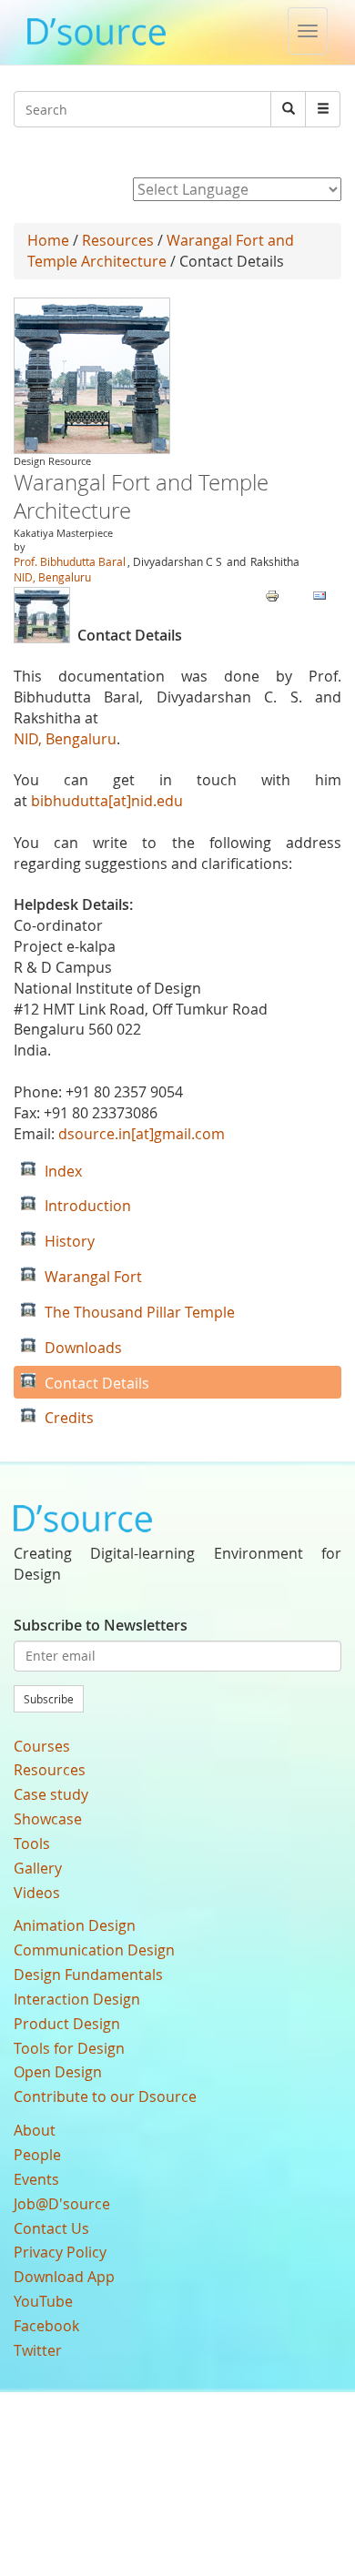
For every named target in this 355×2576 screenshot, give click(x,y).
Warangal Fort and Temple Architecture (161, 251)
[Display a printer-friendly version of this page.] (272, 594)
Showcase (48, 1819)
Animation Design (75, 1925)
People (37, 2155)
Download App (64, 2277)
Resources (118, 240)
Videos (37, 1893)
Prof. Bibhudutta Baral (70, 561)
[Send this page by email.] (319, 594)
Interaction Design (77, 1999)
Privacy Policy (60, 2252)
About (35, 2130)
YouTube (43, 2301)
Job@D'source (62, 2204)
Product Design (67, 2024)
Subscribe (49, 1699)
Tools (32, 1844)
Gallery (38, 1868)
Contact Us (51, 2228)
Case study (51, 1794)
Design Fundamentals (88, 1975)
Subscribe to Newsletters (101, 1625)
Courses (42, 1746)
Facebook (46, 2326)
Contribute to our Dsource (105, 2096)
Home (48, 240)
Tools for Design (69, 2048)
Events (36, 2179)
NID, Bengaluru (52, 577)
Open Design (58, 2072)
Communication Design (94, 1950)
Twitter (38, 2350)
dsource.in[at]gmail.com (142, 1134)
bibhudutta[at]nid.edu (107, 801)
